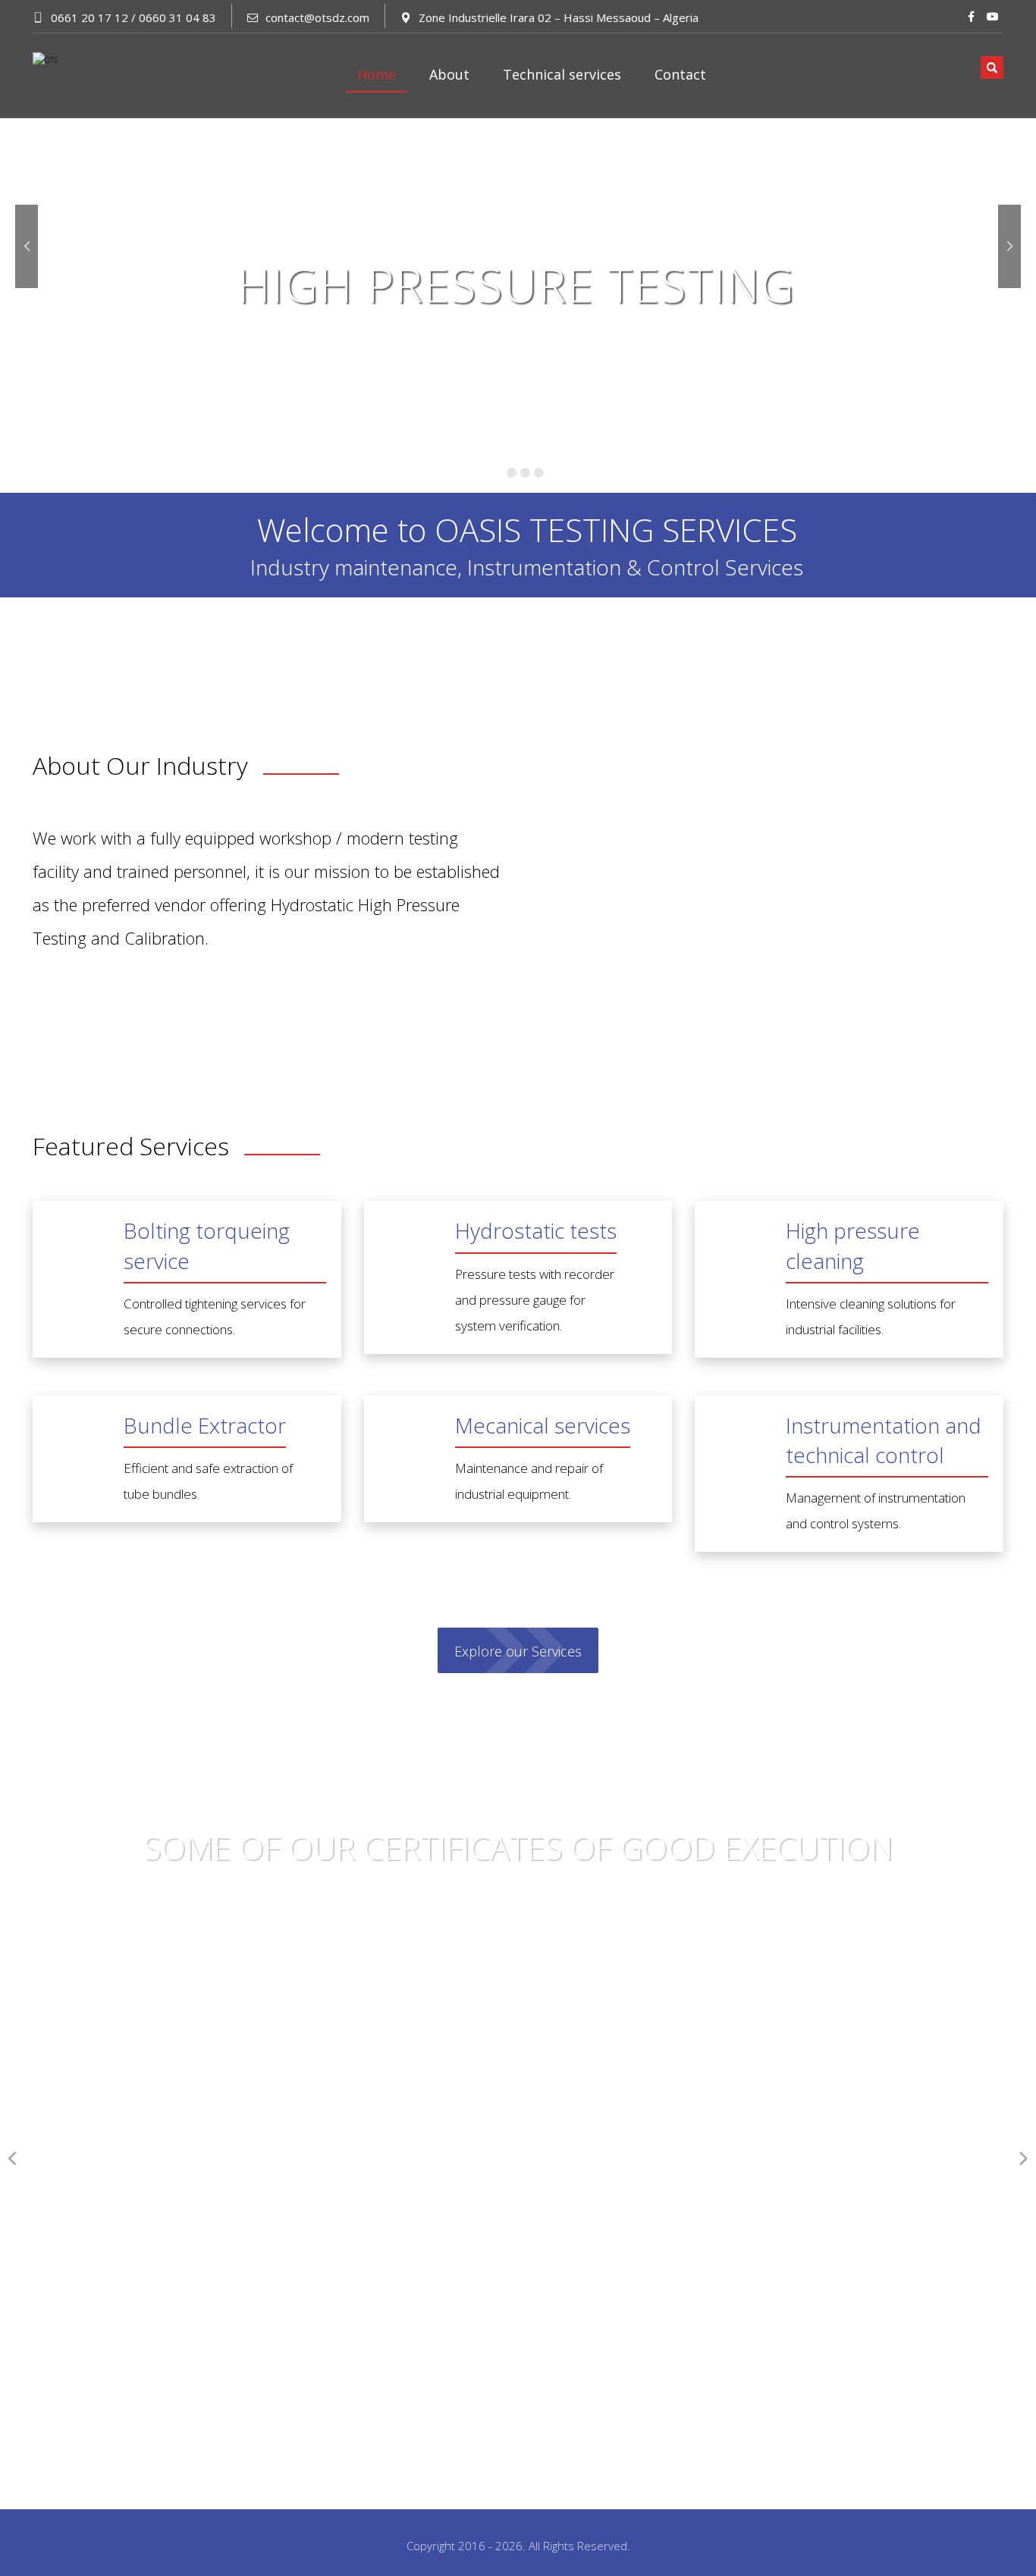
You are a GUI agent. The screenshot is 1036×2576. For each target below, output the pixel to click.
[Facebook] (972, 17)
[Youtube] (993, 17)
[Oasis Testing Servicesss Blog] (86, 75)
